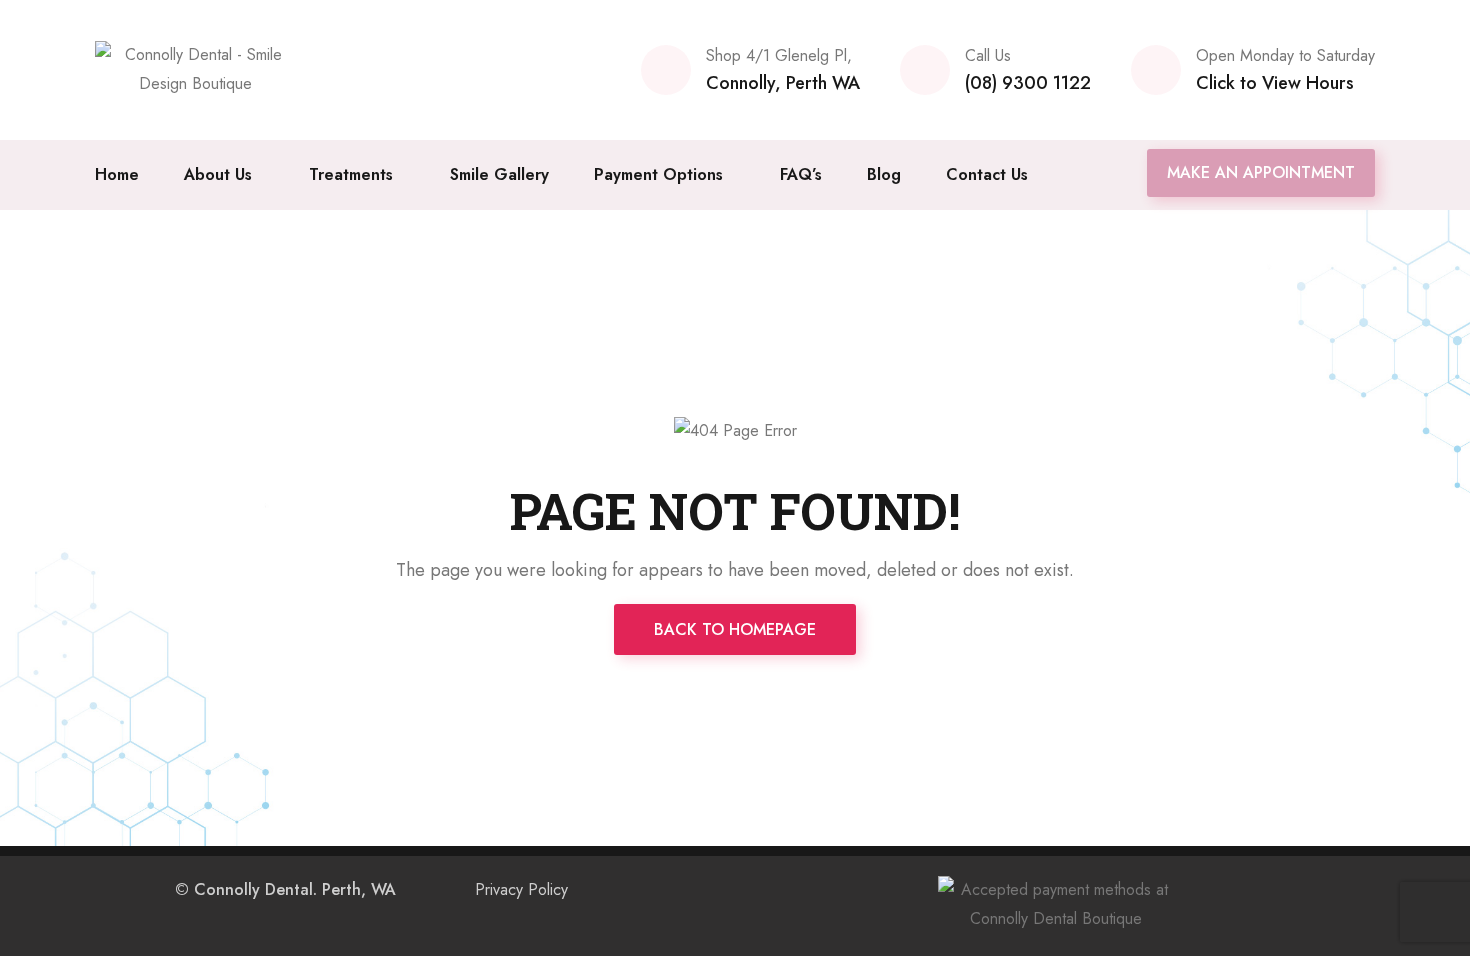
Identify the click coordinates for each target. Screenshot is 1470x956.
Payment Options (658, 174)
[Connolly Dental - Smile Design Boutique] (195, 68)
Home (117, 174)
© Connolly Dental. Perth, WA (285, 889)
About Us (218, 174)
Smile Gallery (499, 174)
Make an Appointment (1261, 172)
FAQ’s (801, 174)
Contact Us (987, 174)
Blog (884, 174)
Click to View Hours (1275, 83)
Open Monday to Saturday (1285, 55)
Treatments (351, 174)
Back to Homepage (735, 629)
